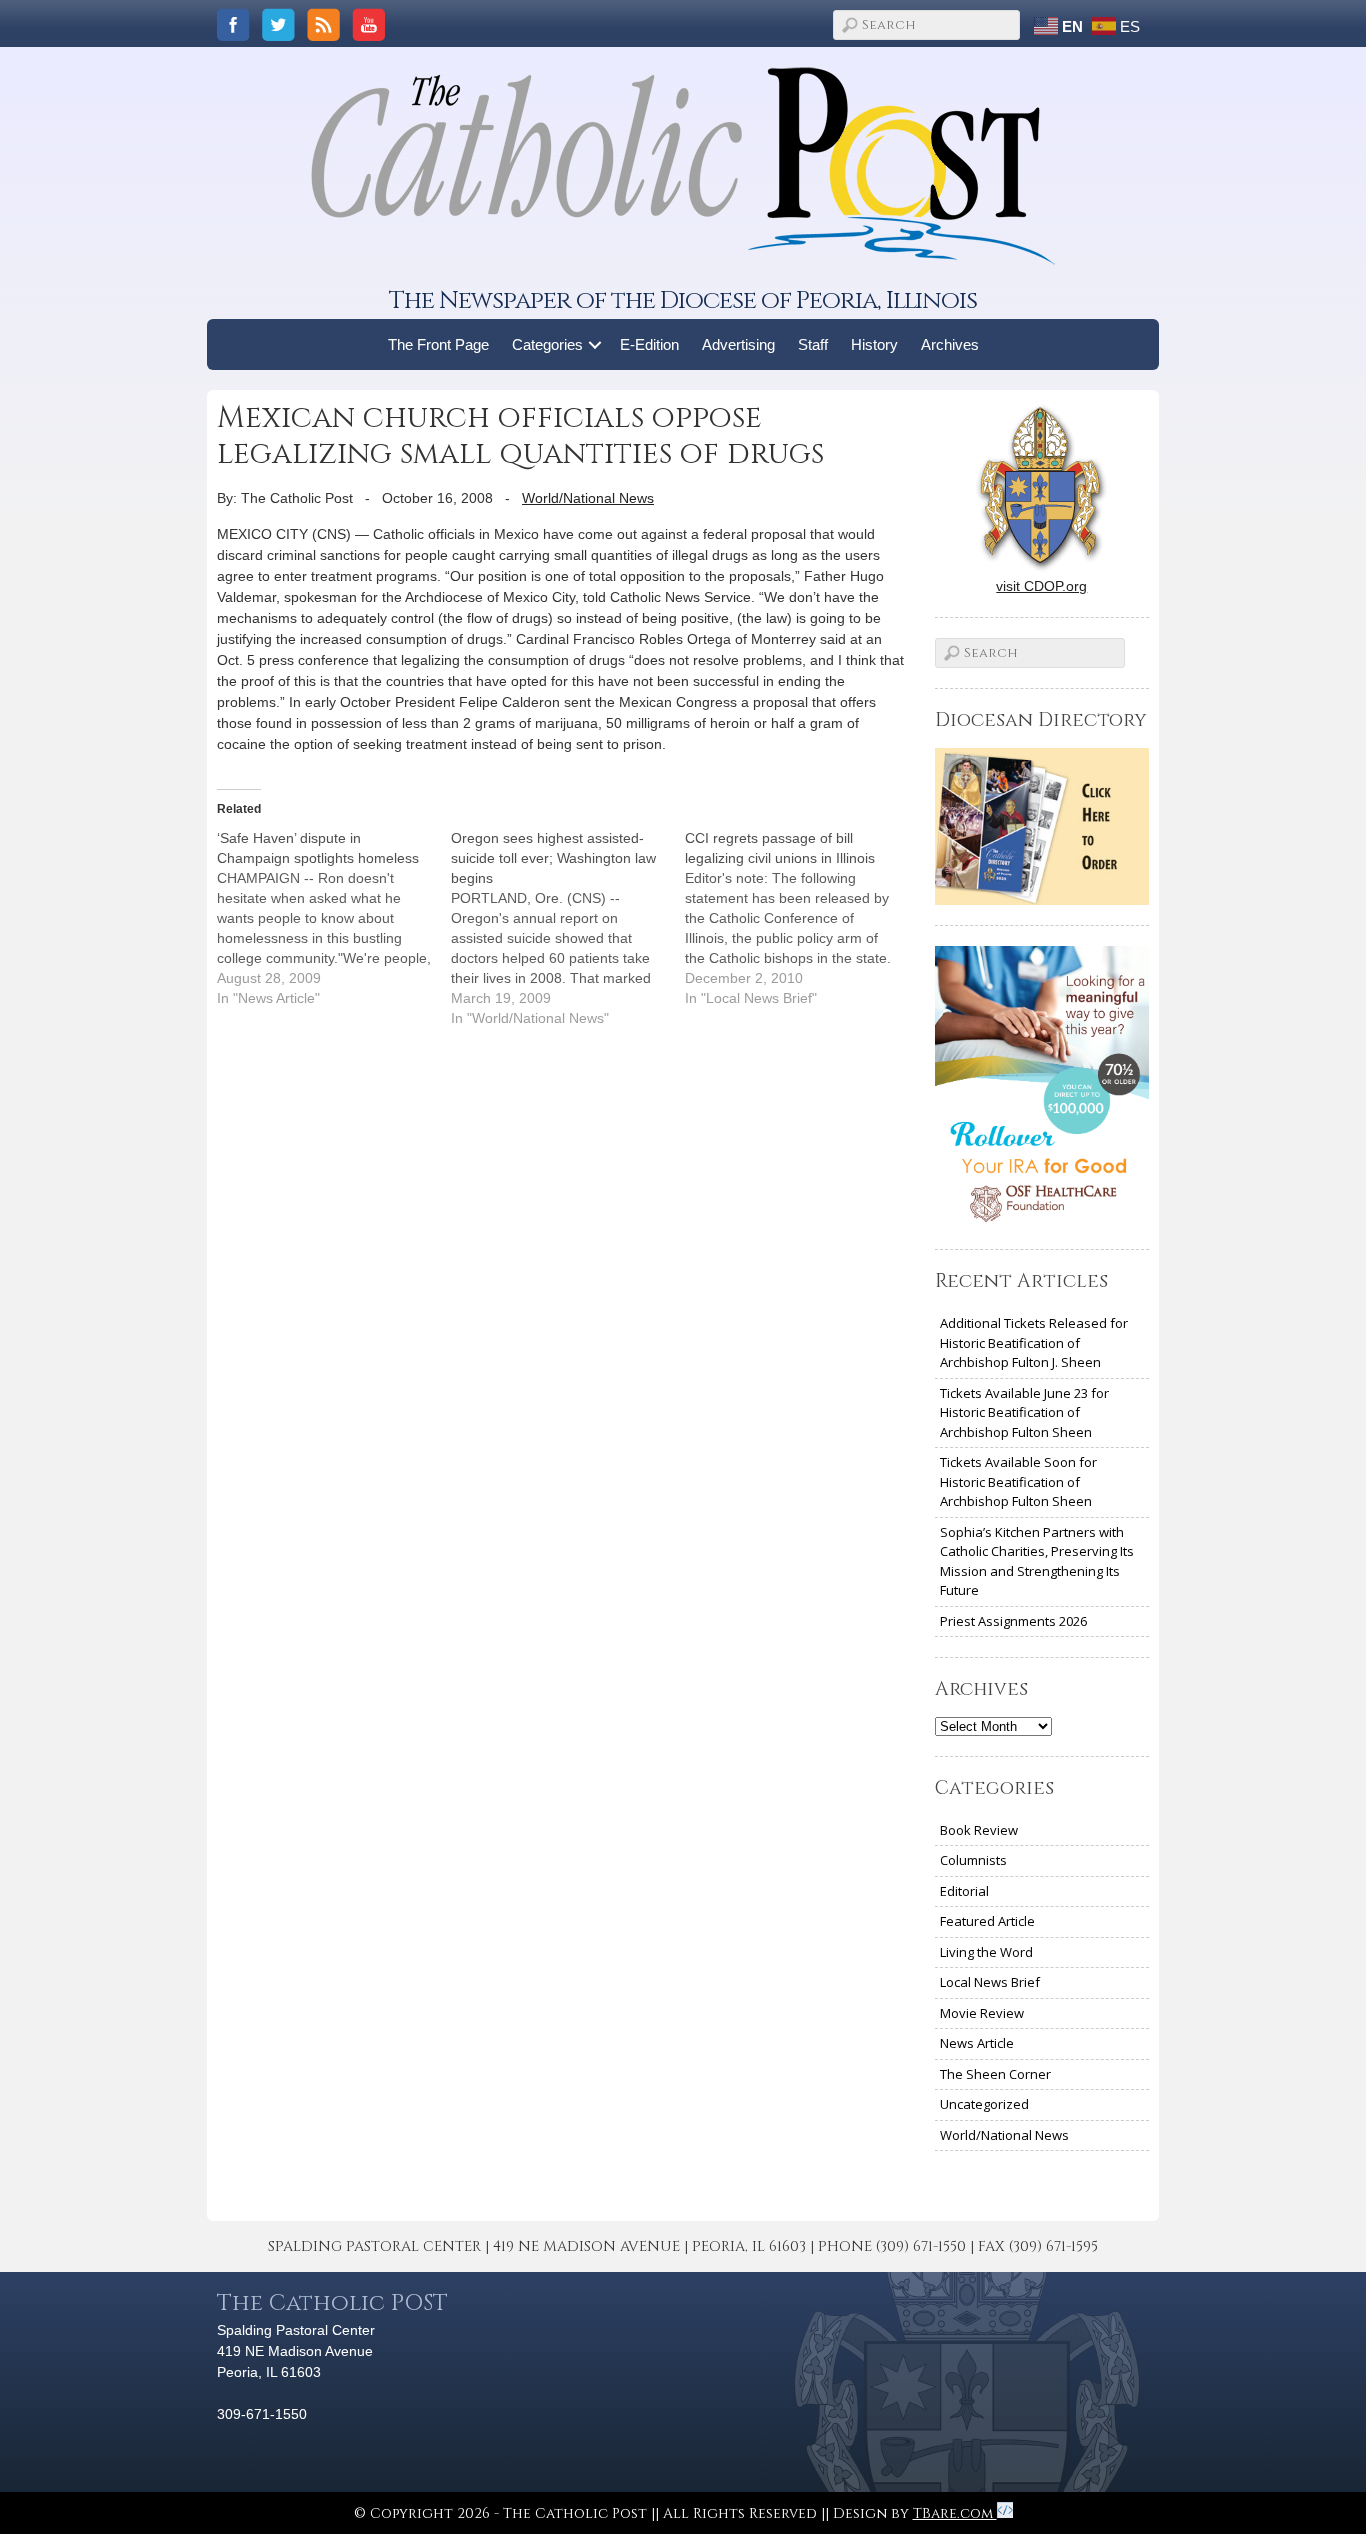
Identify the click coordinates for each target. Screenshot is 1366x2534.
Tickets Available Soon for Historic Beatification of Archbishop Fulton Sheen (1018, 1481)
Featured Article (987, 1921)
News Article (977, 2043)
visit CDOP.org (1041, 586)
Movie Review (982, 2013)
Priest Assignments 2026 (1013, 1621)
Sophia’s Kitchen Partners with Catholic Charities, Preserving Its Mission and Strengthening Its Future (1037, 1561)
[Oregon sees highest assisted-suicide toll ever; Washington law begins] (568, 928)
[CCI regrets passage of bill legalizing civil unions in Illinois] (802, 918)
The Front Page (438, 344)
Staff (813, 344)
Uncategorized (984, 2104)
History (874, 344)
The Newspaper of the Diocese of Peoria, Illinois (683, 300)
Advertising (738, 344)
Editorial (964, 1891)
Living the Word (986, 1952)
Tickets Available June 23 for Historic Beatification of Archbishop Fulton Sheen (1024, 1412)
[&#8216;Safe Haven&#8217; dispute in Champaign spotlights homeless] (334, 918)
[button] (595, 344)
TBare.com (955, 2513)
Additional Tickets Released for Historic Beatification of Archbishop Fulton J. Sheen (1034, 1342)
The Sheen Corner (995, 2074)
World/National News (588, 498)
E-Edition (649, 344)
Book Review (979, 1830)
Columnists (973, 1860)
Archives (950, 344)
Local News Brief (990, 1982)
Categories (547, 344)
